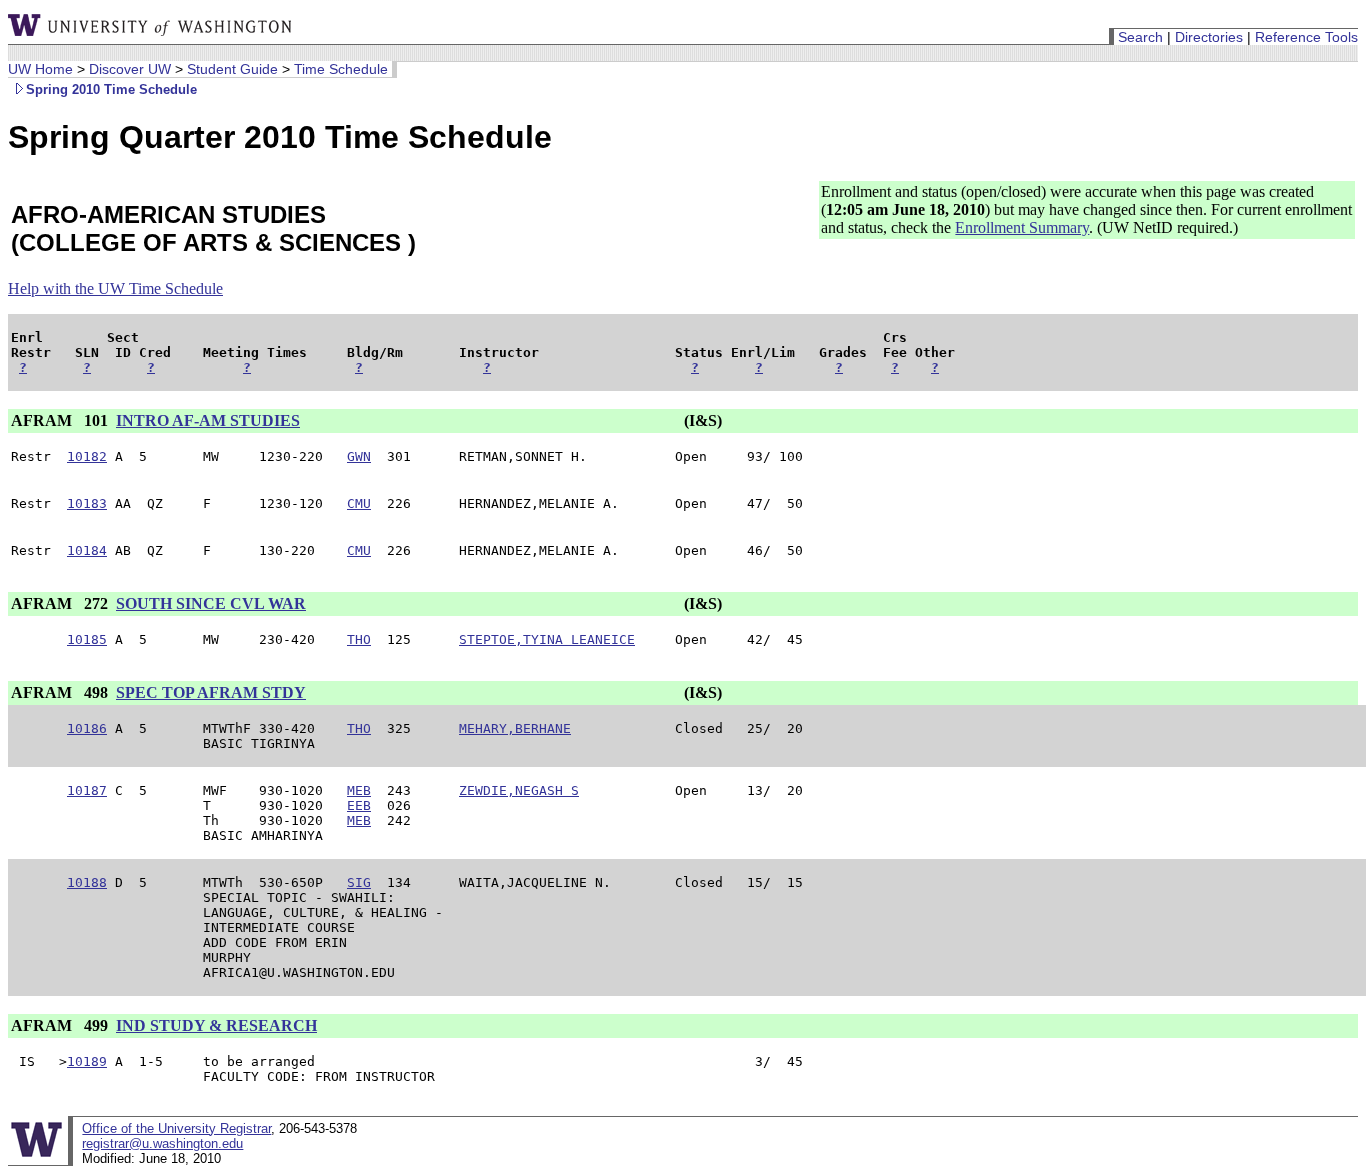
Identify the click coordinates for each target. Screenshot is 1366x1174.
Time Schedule (341, 69)
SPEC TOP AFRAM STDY (211, 692)
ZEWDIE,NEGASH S (519, 790)
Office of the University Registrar (176, 1128)
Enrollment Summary (1022, 227)
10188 (87, 882)
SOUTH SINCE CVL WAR (211, 603)
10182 (87, 456)
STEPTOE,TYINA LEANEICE (547, 639)
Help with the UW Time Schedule (115, 288)
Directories (1209, 37)
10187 (87, 790)
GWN (359, 456)
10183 (87, 503)
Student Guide (232, 69)
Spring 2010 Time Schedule (111, 89)
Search (1140, 37)
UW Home (40, 69)
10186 (87, 728)
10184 (87, 550)
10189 (87, 1061)
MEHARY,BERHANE (515, 728)
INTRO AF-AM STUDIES (208, 420)
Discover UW (130, 69)
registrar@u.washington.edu (162, 1143)
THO (359, 639)
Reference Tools (1306, 37)
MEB (359, 790)
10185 (87, 639)
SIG (359, 882)
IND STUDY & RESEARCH (216, 1025)
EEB (359, 805)
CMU (359, 503)
